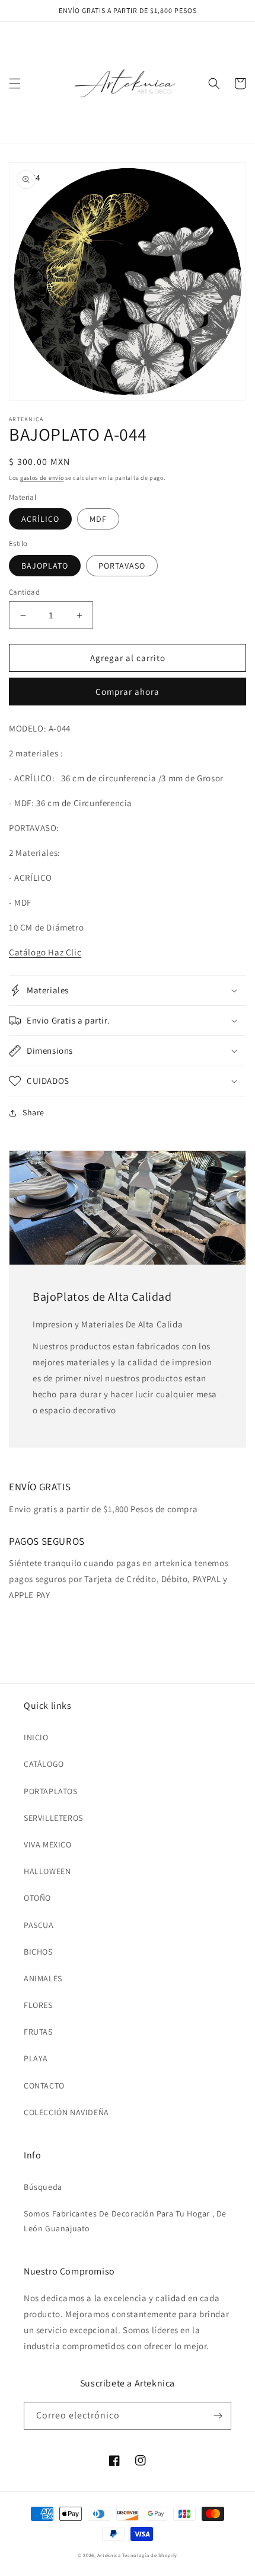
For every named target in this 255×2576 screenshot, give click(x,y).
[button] (15, 84)
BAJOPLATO (45, 566)
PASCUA (39, 1925)
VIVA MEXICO (48, 1844)
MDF (98, 519)
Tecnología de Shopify (150, 2555)
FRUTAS (38, 2032)
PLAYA (36, 2058)
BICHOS (38, 1952)
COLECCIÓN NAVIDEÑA (66, 2112)
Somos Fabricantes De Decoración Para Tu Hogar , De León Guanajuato (125, 2221)
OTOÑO (37, 1898)
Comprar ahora (128, 692)
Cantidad (24, 592)
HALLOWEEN (47, 1871)
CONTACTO (44, 2086)
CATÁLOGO (44, 1764)
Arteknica (109, 2555)
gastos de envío (42, 478)
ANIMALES (43, 1978)
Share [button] (34, 1112)
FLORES (38, 2005)
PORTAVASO (122, 566)
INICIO (36, 1737)
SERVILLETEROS (53, 1818)
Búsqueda (43, 2187)
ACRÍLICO (40, 519)
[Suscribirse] (218, 2416)
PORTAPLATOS (51, 1791)
